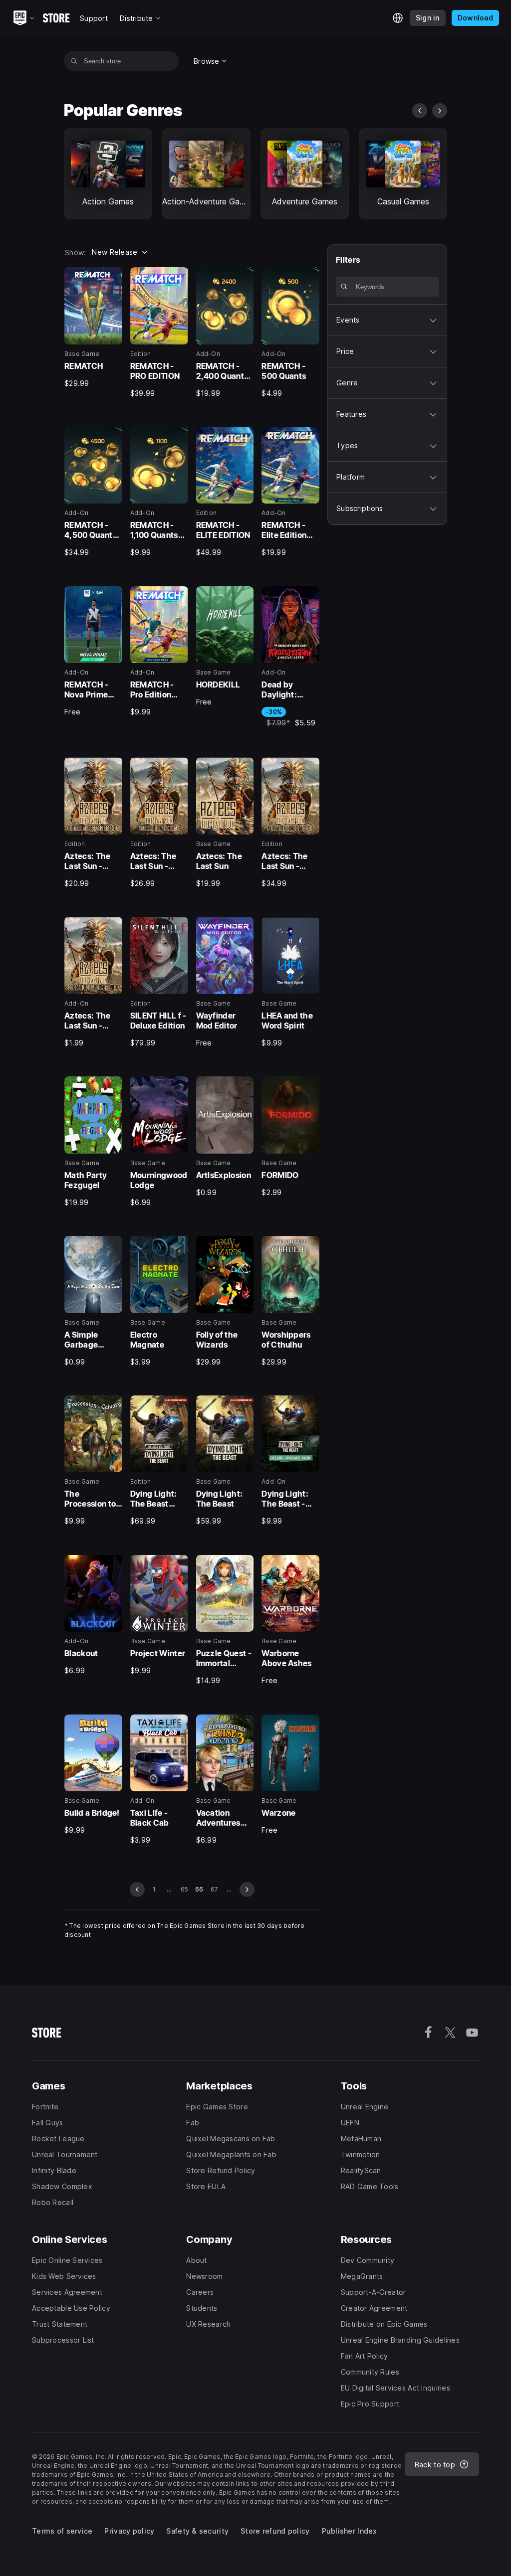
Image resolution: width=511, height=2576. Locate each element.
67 (214, 1889)
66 (199, 1889)
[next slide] (440, 111)
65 (184, 1889)
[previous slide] (420, 111)
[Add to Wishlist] (111, 278)
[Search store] (74, 61)
